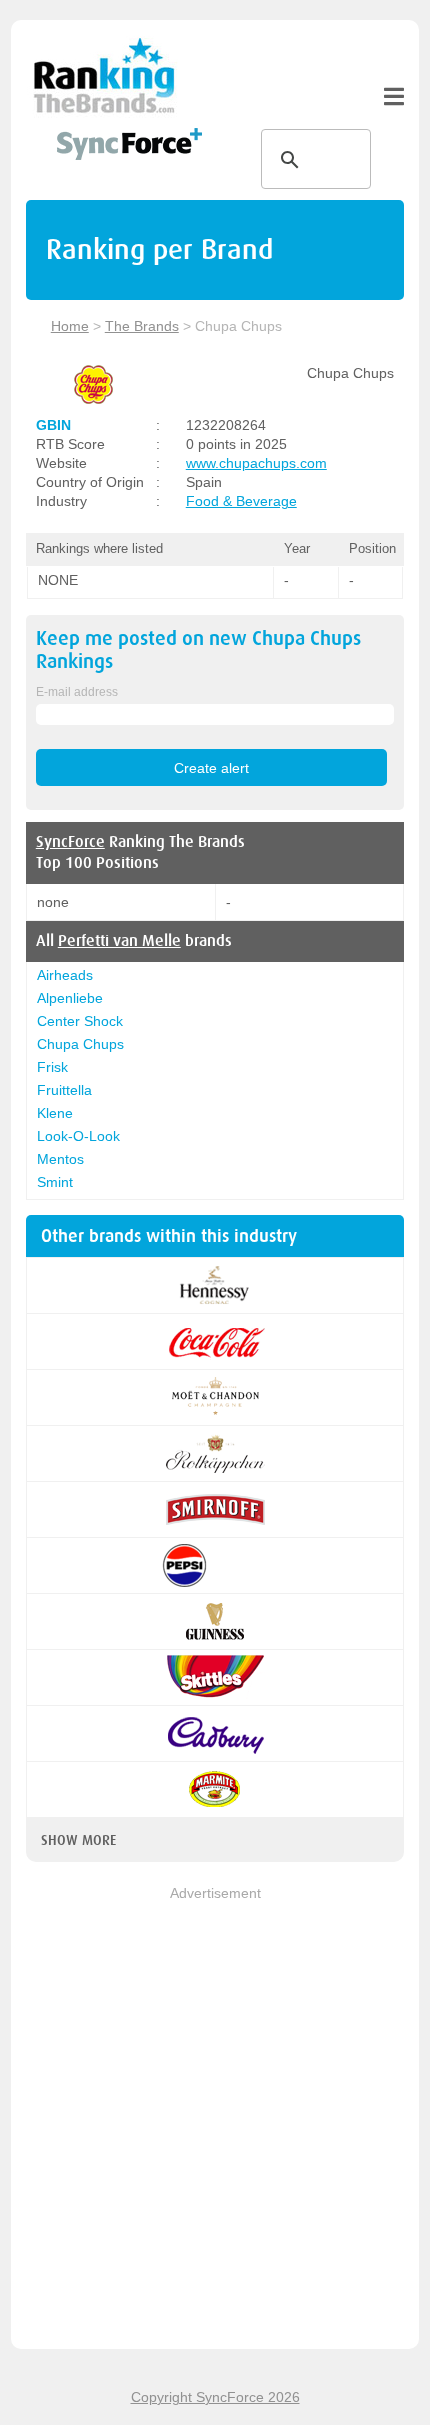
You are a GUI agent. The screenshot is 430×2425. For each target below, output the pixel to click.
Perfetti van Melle (119, 941)
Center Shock (80, 1021)
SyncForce (70, 842)
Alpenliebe (70, 998)
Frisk (52, 1067)
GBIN (53, 425)
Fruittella (64, 1090)
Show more (78, 1840)
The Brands (142, 326)
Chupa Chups (80, 1044)
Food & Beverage (241, 501)
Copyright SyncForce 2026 (215, 2397)
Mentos (60, 1159)
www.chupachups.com (256, 463)
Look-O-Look (78, 1136)
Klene (55, 1113)
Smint (55, 1182)
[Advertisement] (215, 2119)
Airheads (65, 975)
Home (70, 326)
